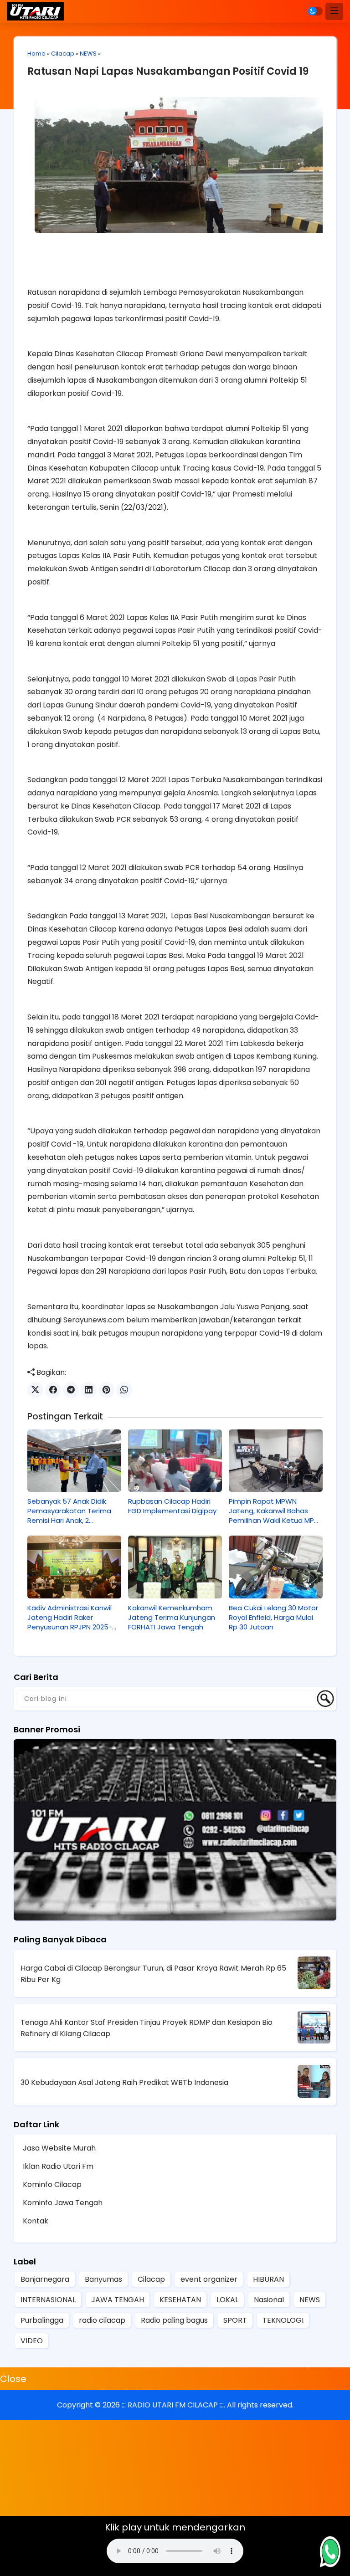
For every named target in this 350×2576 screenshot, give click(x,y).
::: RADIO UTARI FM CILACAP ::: (173, 2405)
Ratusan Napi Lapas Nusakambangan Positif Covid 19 (168, 71)
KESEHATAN (180, 2300)
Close (13, 2379)
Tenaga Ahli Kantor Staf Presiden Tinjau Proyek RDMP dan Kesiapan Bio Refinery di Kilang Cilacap (147, 2028)
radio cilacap (102, 2320)
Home (36, 54)
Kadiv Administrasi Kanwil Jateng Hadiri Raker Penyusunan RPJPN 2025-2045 (70, 1617)
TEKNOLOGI (283, 2320)
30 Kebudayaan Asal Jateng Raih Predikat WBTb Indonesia (124, 2082)
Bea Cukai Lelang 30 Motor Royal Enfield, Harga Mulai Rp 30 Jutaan (273, 1617)
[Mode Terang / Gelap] (315, 11)
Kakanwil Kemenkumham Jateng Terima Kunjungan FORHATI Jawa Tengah (172, 1617)
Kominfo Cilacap (52, 2184)
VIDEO (32, 2341)
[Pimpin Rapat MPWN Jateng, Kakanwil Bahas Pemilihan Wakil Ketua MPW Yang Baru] (276, 1461)
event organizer (209, 2279)
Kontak (36, 2221)
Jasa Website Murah (59, 2148)
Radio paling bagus (174, 2320)
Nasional (269, 2300)
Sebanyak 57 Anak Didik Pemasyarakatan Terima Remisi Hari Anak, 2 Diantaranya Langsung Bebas (69, 1511)
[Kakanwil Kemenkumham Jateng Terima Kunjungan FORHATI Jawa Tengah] (175, 1567)
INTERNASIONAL (48, 2300)
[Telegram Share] (71, 1390)
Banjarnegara (45, 2279)
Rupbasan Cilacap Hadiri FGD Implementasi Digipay (172, 1506)
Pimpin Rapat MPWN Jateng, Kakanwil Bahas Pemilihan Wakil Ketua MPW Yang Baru (275, 1511)
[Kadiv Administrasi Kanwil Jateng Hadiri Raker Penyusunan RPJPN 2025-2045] (74, 1567)
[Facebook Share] (53, 1390)
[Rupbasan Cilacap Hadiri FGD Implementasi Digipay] (175, 1461)
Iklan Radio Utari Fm (58, 2166)
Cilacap (63, 54)
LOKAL (227, 2300)
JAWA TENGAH (118, 2300)
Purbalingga (42, 2320)
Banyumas (103, 2279)
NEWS (88, 54)
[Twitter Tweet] (35, 1390)
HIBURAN (268, 2279)
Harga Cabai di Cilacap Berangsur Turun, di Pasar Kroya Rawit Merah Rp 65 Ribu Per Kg (153, 1974)
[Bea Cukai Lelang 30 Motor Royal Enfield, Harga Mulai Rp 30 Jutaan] (276, 1567)
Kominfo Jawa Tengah (63, 2203)
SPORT (235, 2320)
